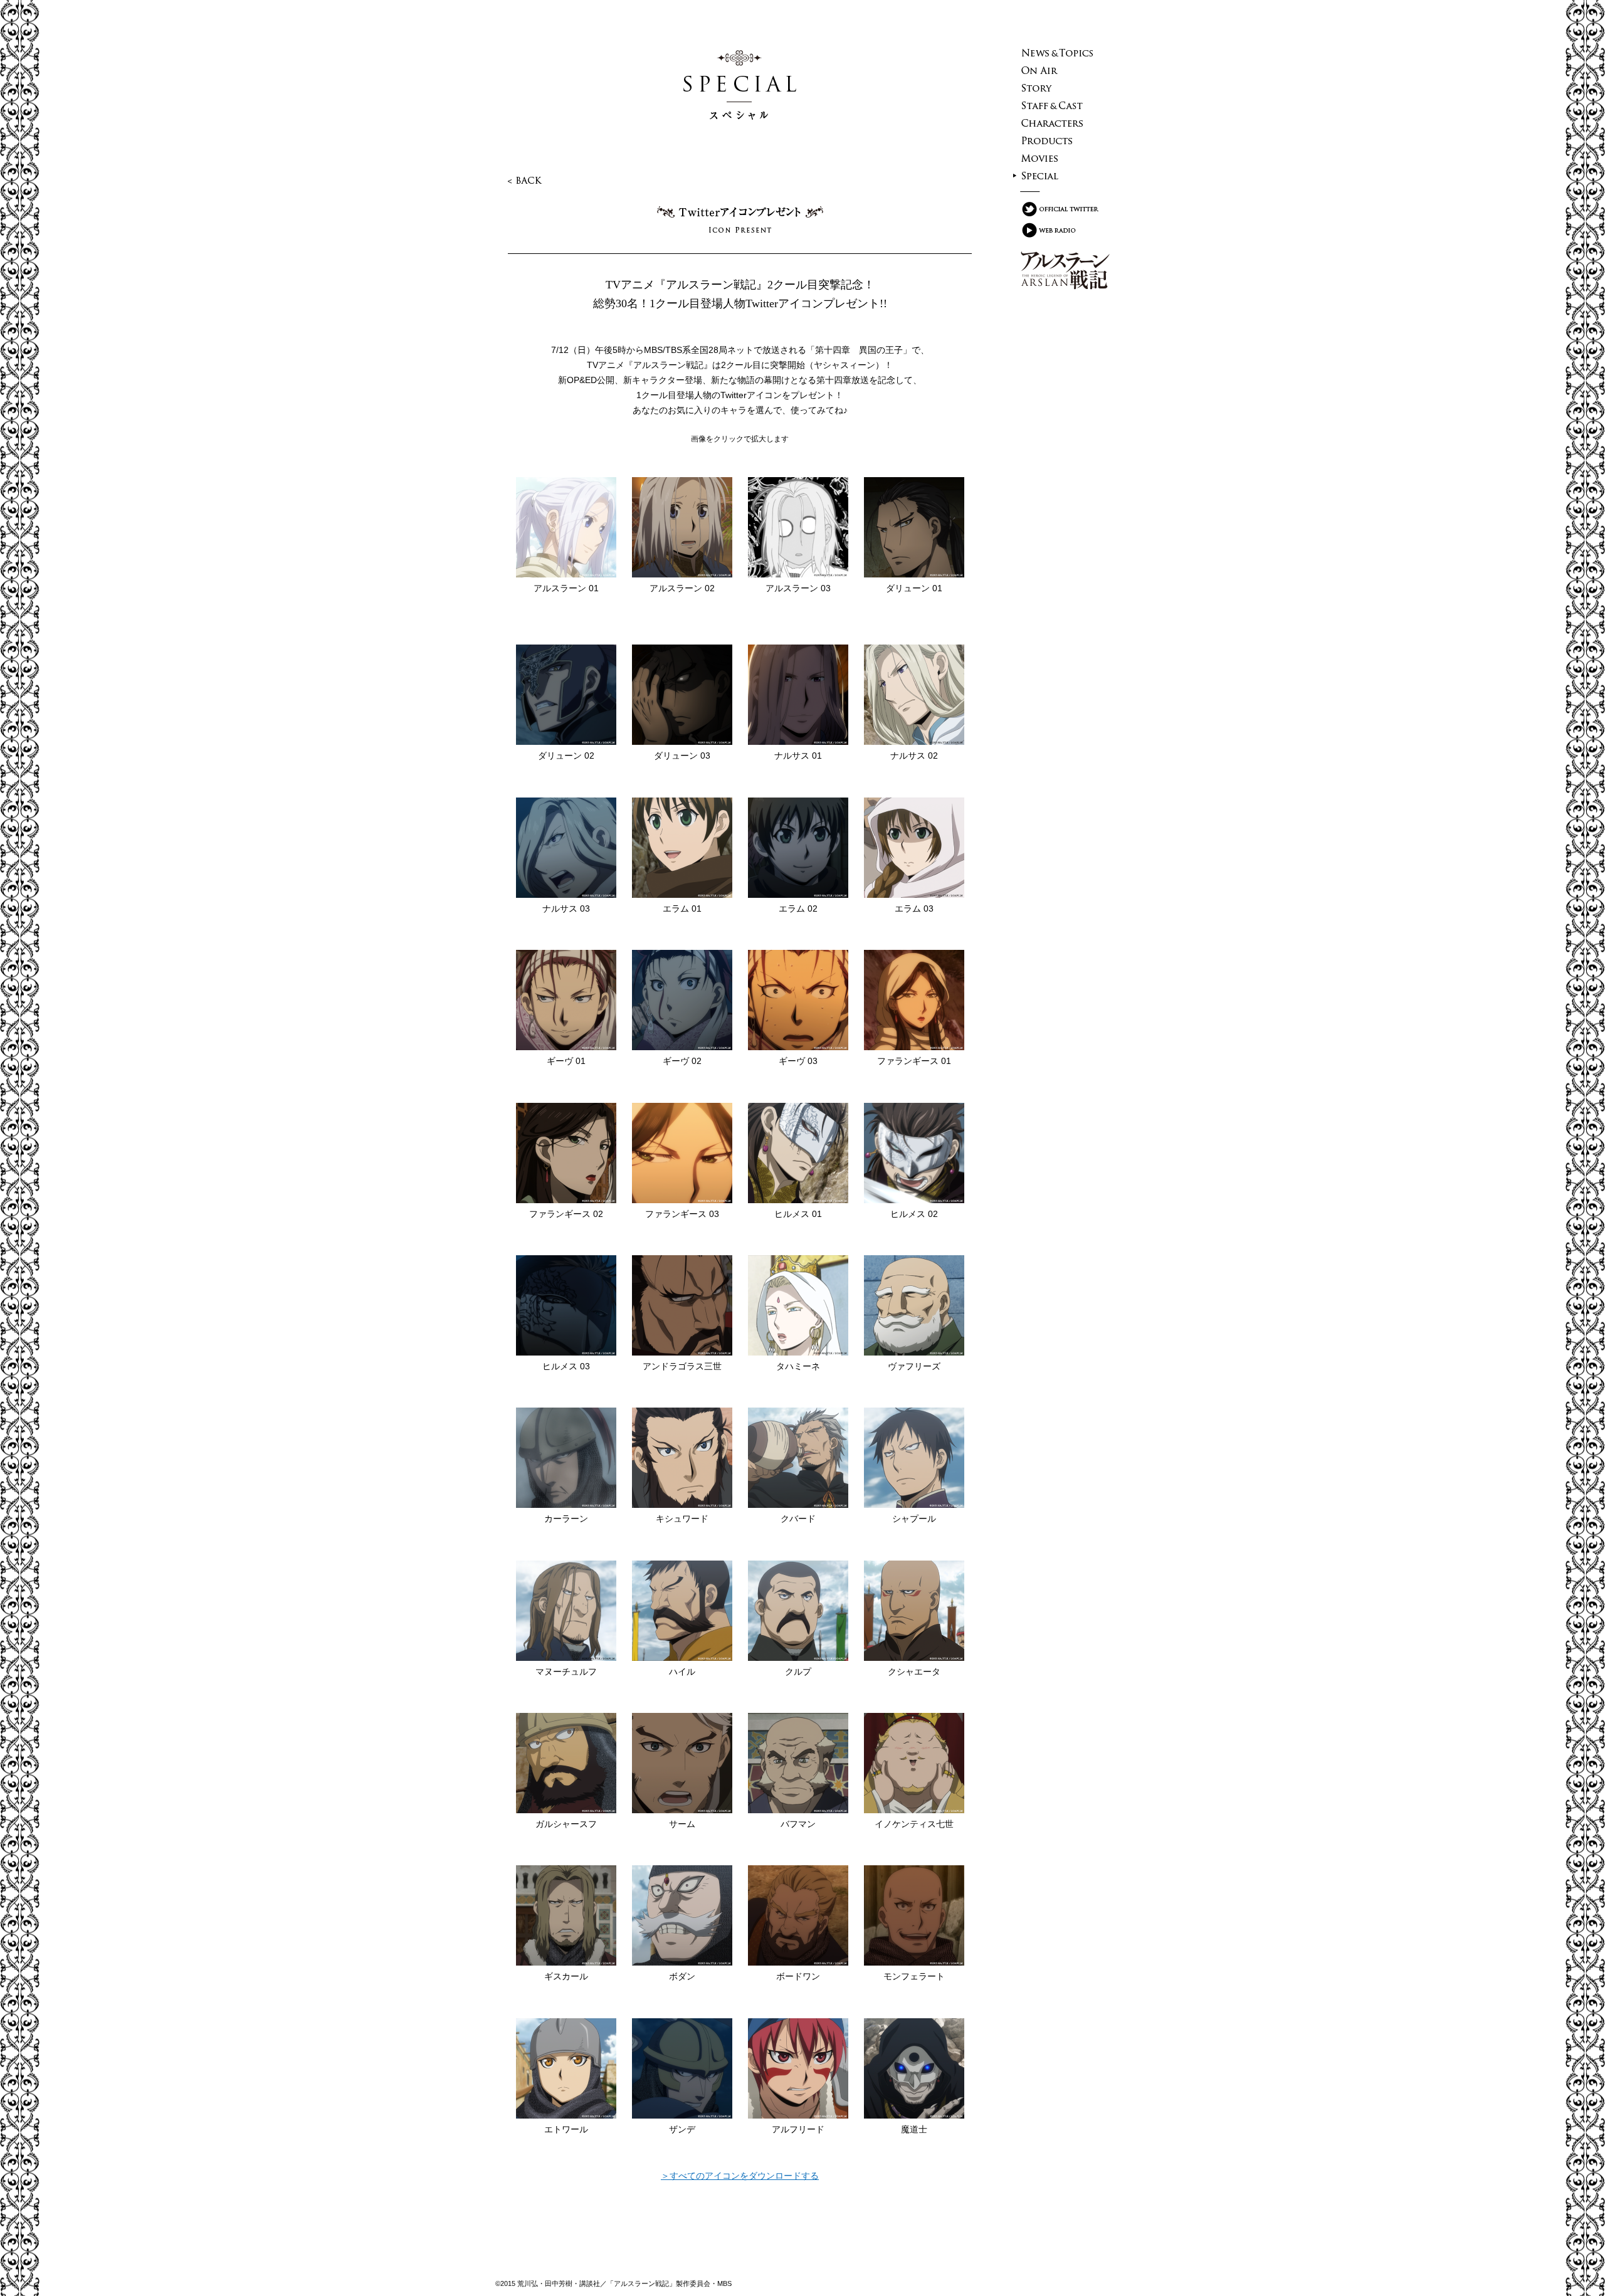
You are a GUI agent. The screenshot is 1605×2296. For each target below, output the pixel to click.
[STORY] (1058, 88)
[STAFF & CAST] (1058, 105)
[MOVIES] (1058, 158)
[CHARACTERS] (1058, 123)
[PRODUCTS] (1058, 140)
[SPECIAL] (1058, 176)
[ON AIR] (1058, 70)
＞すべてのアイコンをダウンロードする (740, 2176)
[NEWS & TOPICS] (1058, 53)
